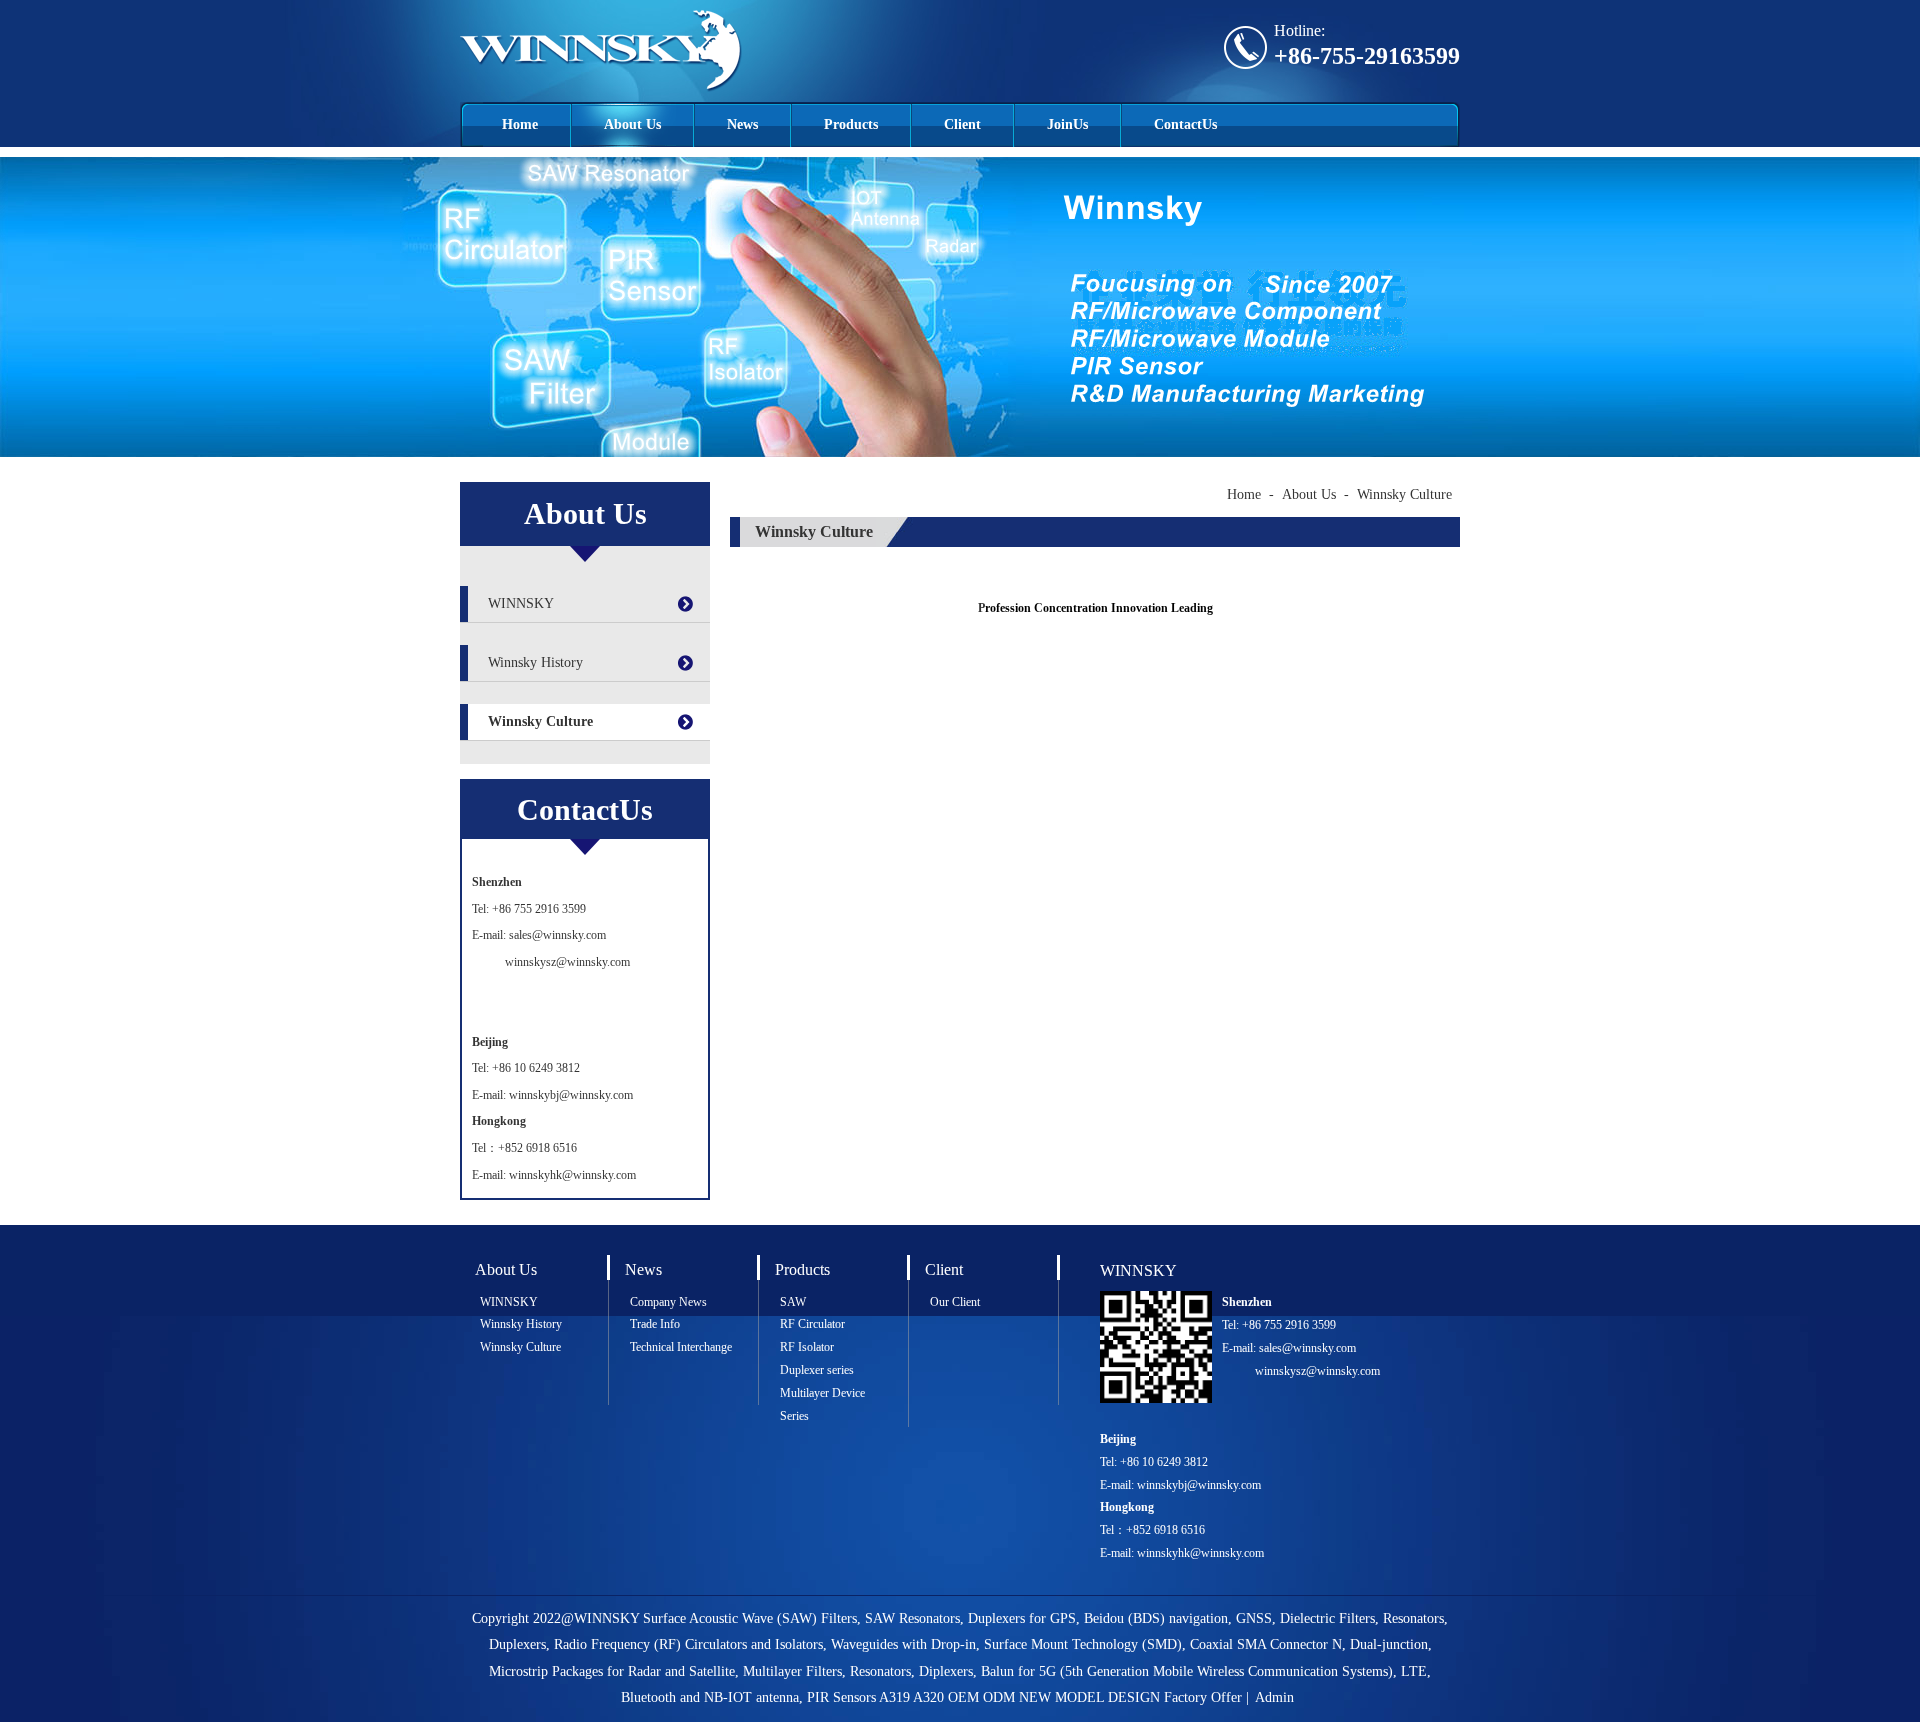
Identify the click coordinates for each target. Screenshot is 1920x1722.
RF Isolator (807, 1347)
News (742, 124)
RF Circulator (812, 1324)
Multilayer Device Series (822, 1404)
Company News (668, 1302)
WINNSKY (521, 603)
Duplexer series (817, 1370)
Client (962, 124)
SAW (793, 1302)
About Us (632, 124)
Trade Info (655, 1324)
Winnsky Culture (540, 721)
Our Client (955, 1302)
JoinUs (1067, 124)
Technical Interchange (681, 1347)
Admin (1274, 1697)
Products (851, 124)
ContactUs (1185, 124)
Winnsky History (535, 662)
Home (520, 124)
